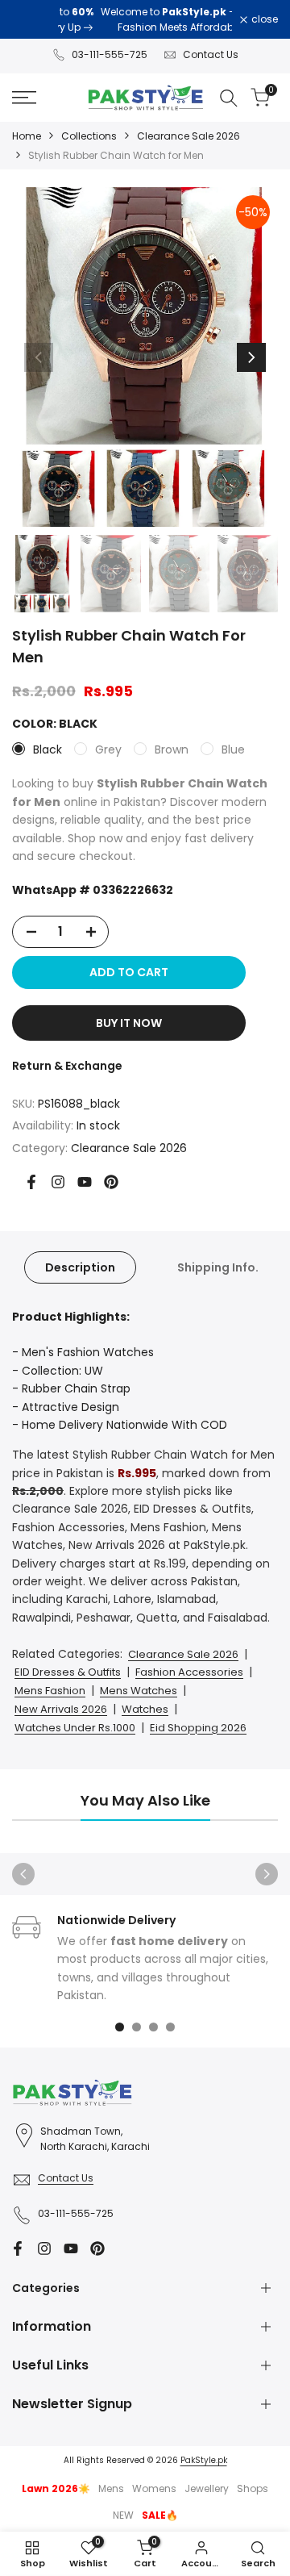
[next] (251, 357)
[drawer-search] (229, 98)
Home (27, 136)
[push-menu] (24, 98)
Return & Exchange (67, 1066)
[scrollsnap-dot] (120, 2027)
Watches (145, 1709)
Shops (253, 2488)
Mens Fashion (50, 1691)
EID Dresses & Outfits (68, 1672)
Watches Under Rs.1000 (75, 1728)
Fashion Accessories (189, 1672)
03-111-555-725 (110, 54)
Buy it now (129, 1023)
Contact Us (211, 54)
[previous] (39, 357)
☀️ (56, 2488)
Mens (111, 2488)
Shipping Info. (218, 1267)
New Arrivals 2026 (61, 1709)
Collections (89, 136)
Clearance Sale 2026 (188, 136)
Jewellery (207, 2488)
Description (80, 1267)
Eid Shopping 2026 (198, 1728)
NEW (123, 2515)
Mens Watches (139, 1691)
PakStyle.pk (204, 2460)
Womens (154, 2488)
